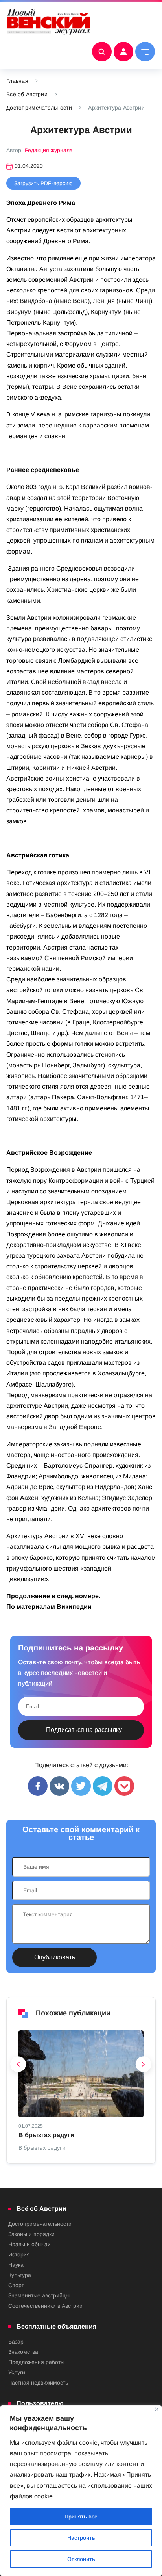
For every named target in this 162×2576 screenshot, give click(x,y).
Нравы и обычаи (29, 2244)
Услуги (17, 2372)
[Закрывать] (157, 2409)
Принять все (81, 2517)
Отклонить (81, 2559)
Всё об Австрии (27, 94)
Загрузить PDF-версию (43, 183)
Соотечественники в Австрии (45, 2306)
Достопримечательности (39, 108)
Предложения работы (36, 2362)
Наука (16, 2265)
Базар (16, 2342)
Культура (20, 2275)
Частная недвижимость (38, 2383)
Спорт (16, 2285)
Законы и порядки (31, 2234)
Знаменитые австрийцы (39, 2295)
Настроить (81, 2538)
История (19, 2254)
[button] (18, 2066)
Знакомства (23, 2352)
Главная (17, 81)
